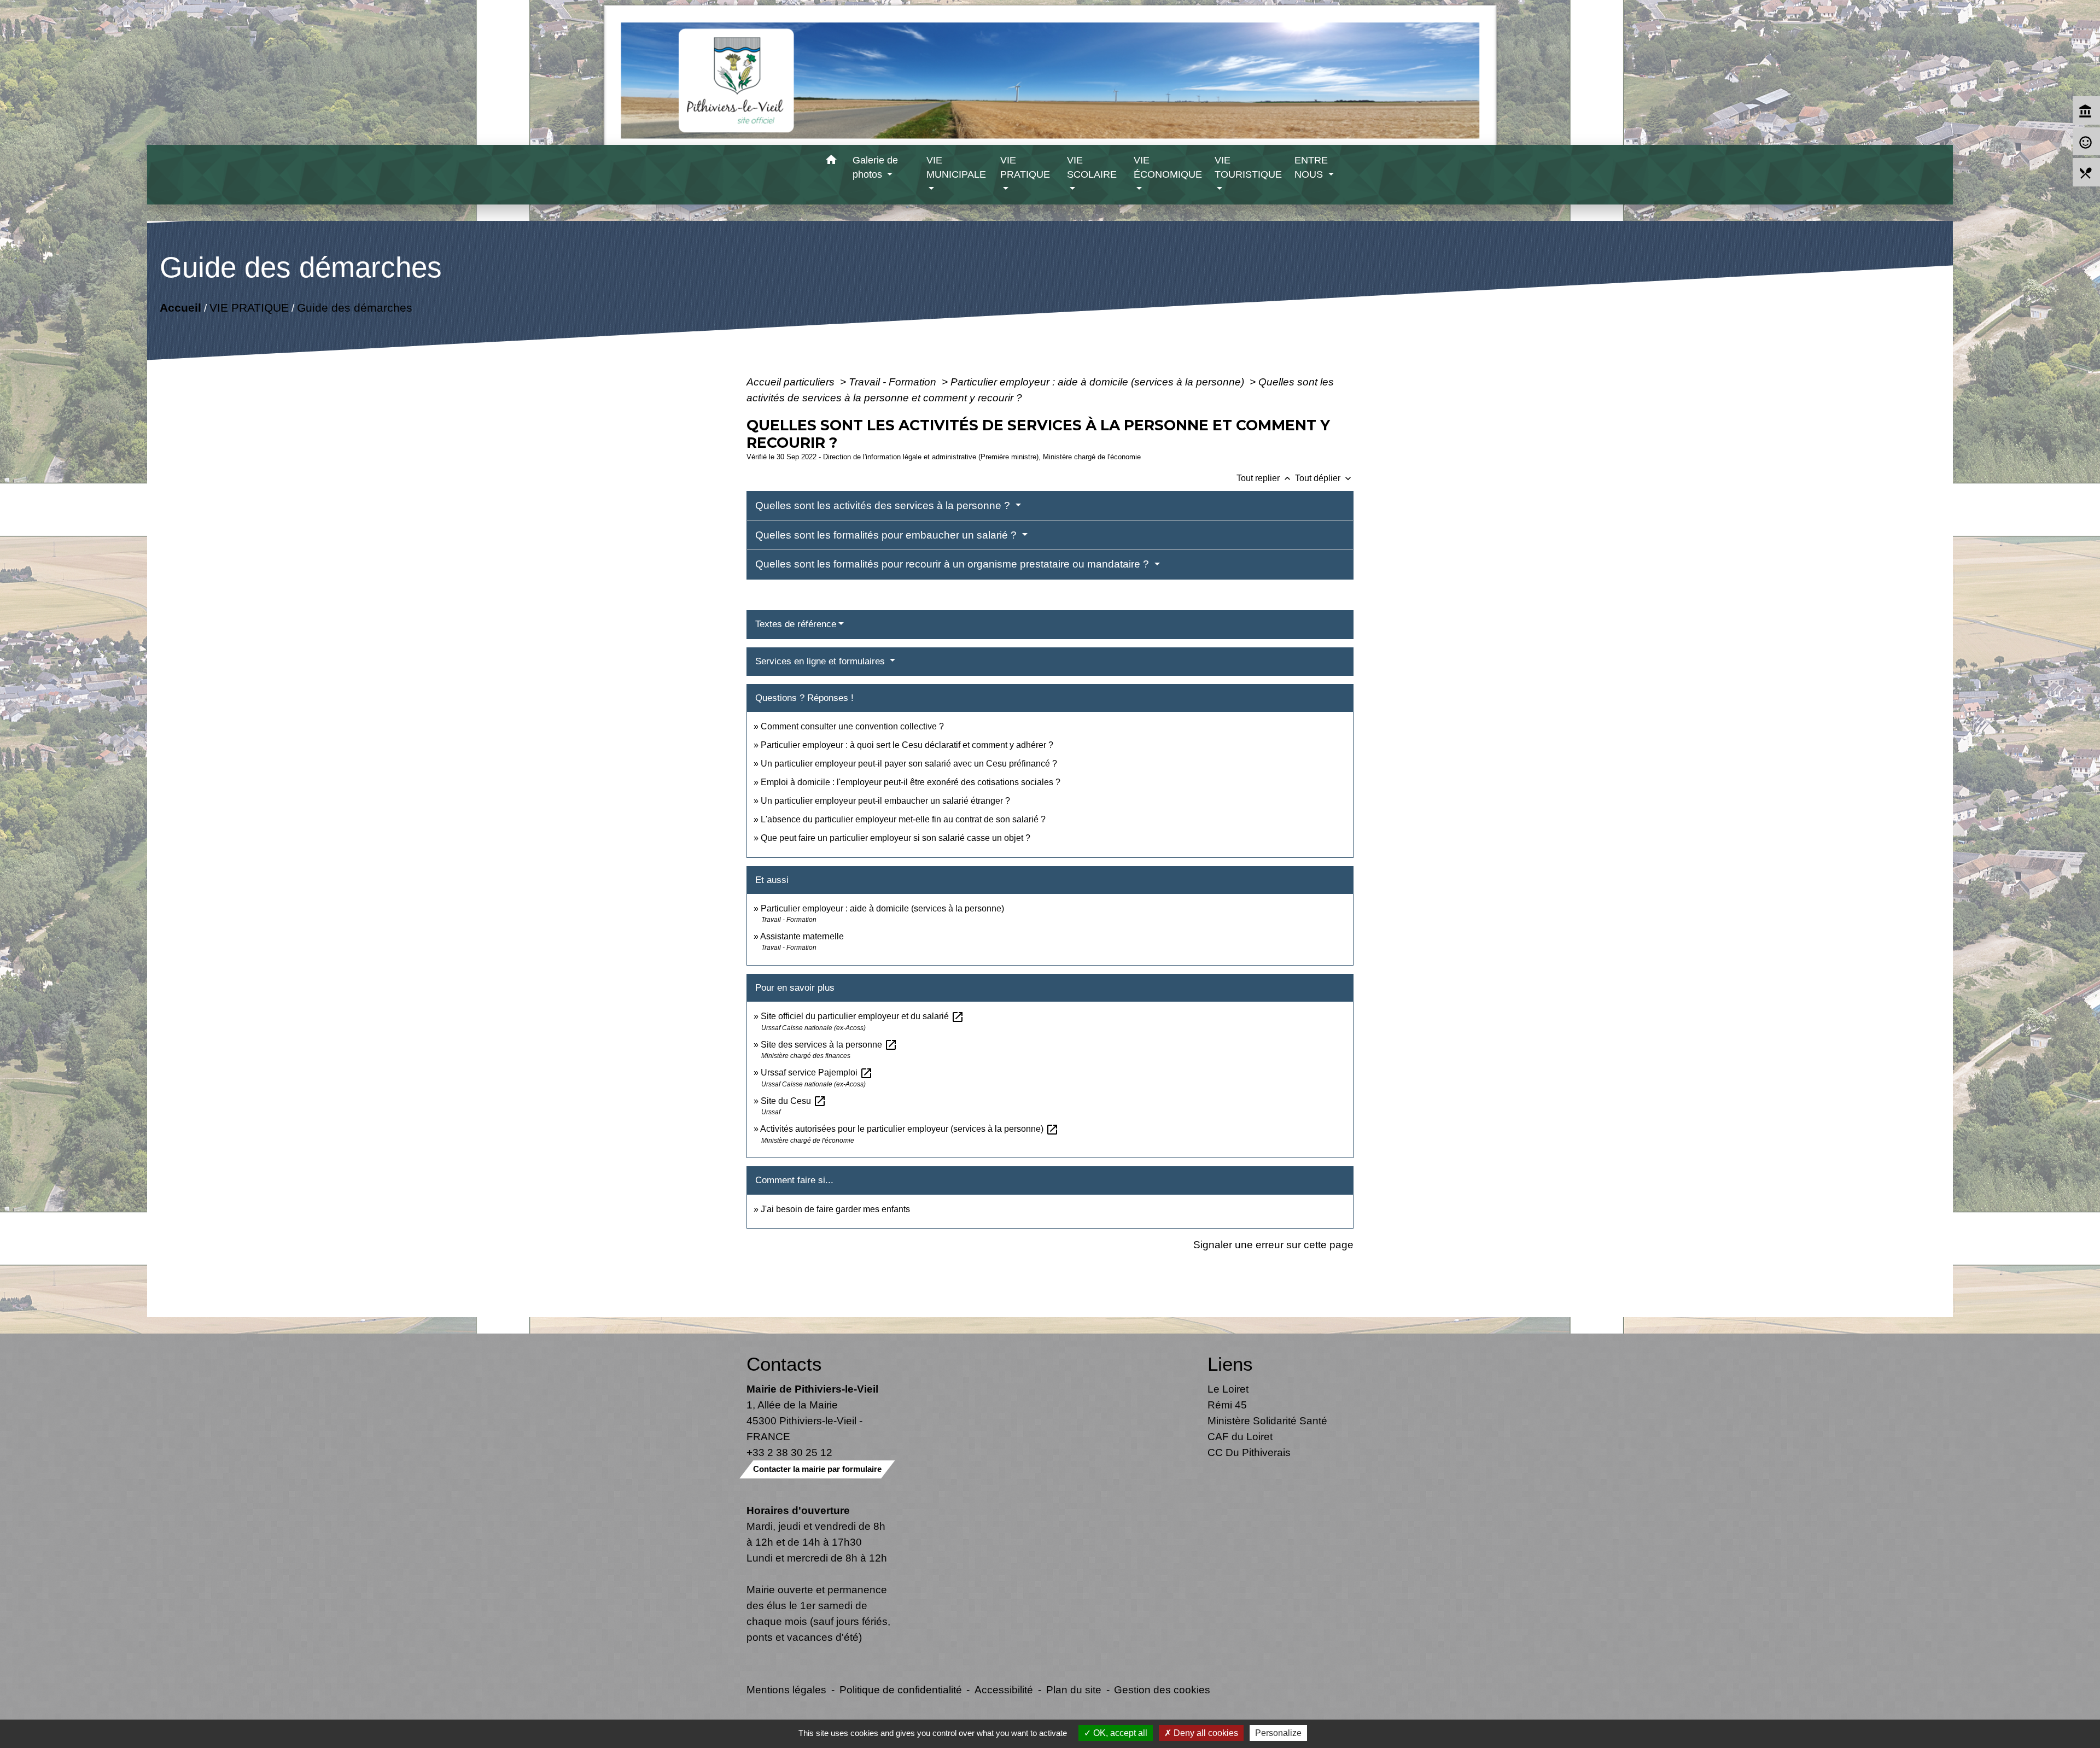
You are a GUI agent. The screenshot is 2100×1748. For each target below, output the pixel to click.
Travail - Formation (894, 382)
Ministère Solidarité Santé (1267, 1420)
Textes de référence (796, 624)
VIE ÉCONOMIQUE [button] (1168, 167)
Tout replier (1265, 478)
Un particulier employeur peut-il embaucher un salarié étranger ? (885, 801)
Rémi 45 (1227, 1405)
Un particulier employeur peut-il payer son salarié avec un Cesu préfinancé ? (909, 764)
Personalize (1278, 1733)
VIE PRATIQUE (249, 308)
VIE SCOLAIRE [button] (1092, 167)
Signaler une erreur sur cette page (1273, 1244)
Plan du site (1074, 1689)
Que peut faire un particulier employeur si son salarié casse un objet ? (896, 838)
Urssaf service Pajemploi (817, 1072)
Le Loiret (1228, 1389)
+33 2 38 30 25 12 (789, 1452)
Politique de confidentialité (901, 1689)
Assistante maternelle (802, 936)
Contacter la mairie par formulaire (817, 1469)
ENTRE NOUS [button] (1311, 167)
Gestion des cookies (1162, 1689)
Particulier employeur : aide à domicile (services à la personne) (1099, 382)
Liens (1230, 1364)
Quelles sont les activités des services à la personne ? (884, 505)
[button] (832, 162)
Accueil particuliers (792, 382)
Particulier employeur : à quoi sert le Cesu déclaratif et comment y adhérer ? (907, 745)
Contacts (784, 1364)
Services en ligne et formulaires (821, 661)
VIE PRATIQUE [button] (1025, 167)
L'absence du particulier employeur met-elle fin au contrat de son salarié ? (903, 819)
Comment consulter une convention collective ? (852, 726)
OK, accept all (1119, 1733)
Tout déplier (1324, 478)
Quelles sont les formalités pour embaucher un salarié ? (887, 535)
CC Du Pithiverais (1249, 1452)
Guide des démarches (354, 308)
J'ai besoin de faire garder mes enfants (835, 1209)
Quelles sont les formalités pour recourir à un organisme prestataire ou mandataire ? (953, 564)
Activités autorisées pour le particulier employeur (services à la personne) (909, 1129)
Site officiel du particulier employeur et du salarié (862, 1016)
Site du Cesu (794, 1101)
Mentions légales (786, 1689)
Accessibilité (1004, 1689)
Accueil (180, 308)
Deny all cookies (1205, 1733)
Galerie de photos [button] (875, 167)
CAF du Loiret (1240, 1436)
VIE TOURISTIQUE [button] (1248, 167)
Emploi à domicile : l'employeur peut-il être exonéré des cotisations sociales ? (911, 782)
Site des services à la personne (829, 1045)
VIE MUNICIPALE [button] (956, 167)
